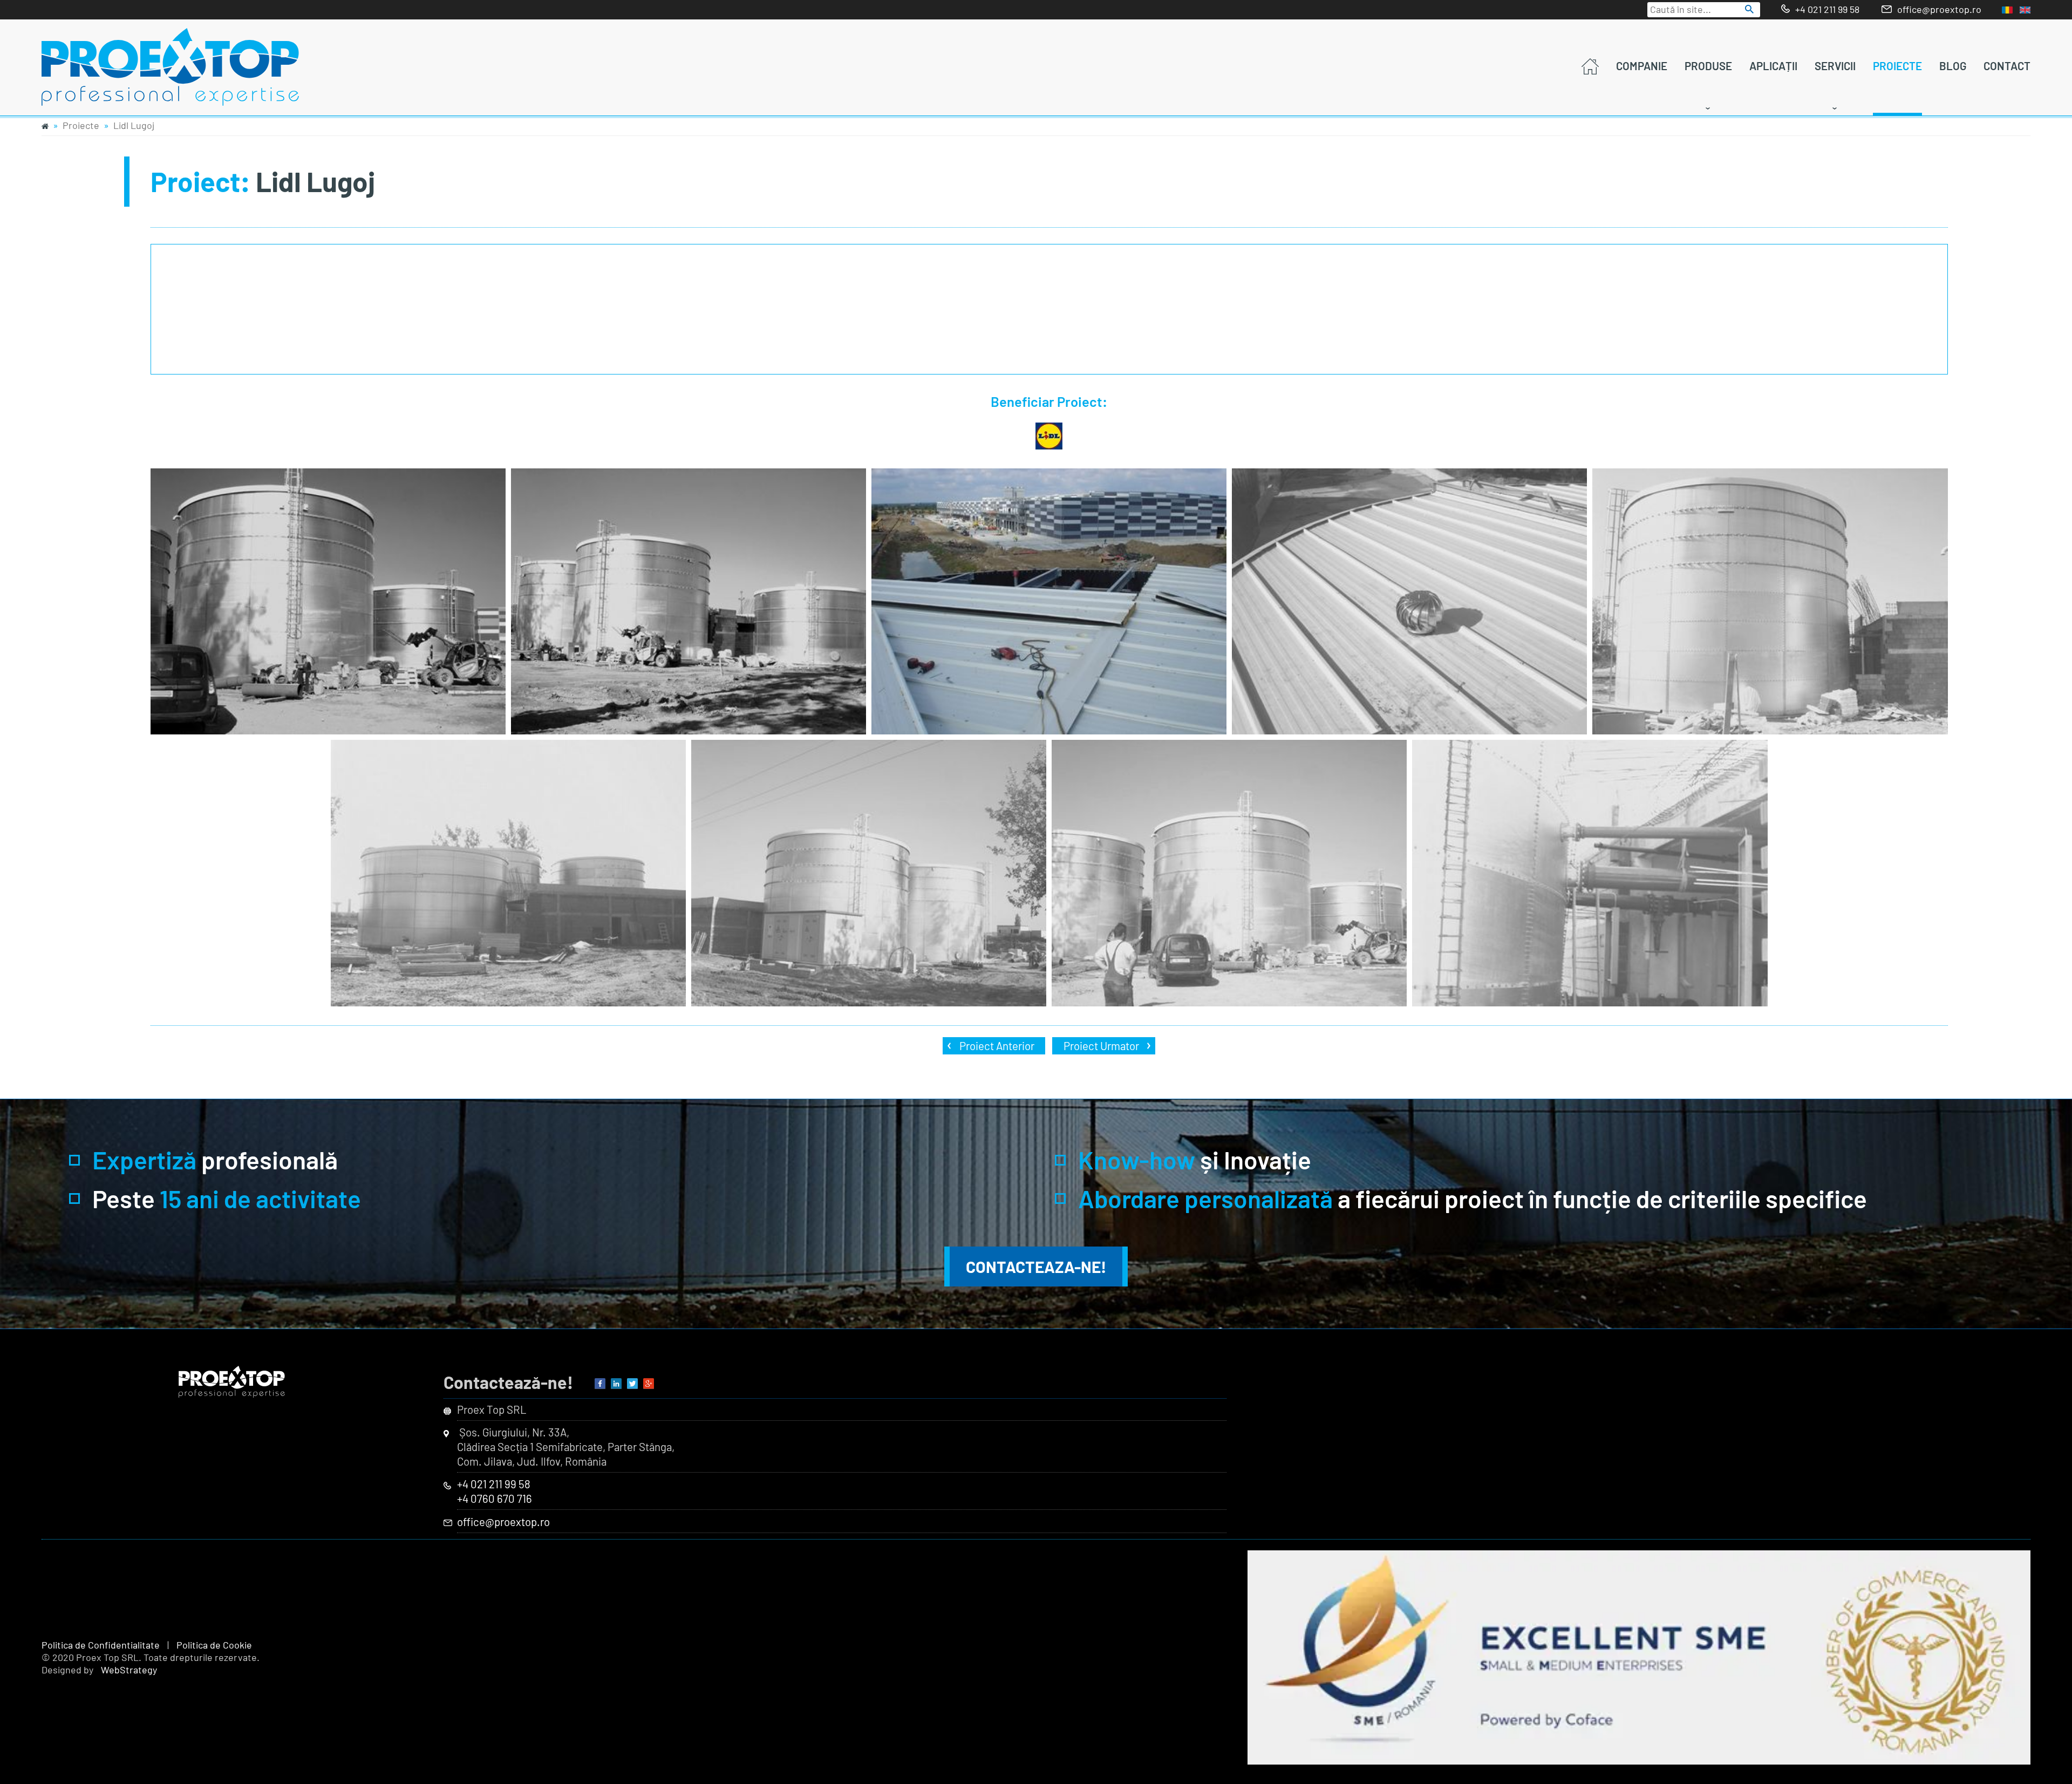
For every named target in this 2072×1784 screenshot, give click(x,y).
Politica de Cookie (214, 1645)
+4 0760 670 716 (495, 1499)
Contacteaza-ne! (1036, 1266)
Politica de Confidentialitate (101, 1645)
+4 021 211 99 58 (1827, 9)
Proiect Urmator (1101, 1046)
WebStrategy (129, 1670)
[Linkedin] (616, 1385)
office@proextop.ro (1939, 9)
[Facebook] (600, 1385)
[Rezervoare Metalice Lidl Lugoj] (328, 602)
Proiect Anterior (997, 1046)
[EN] (2025, 10)
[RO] (2007, 10)
